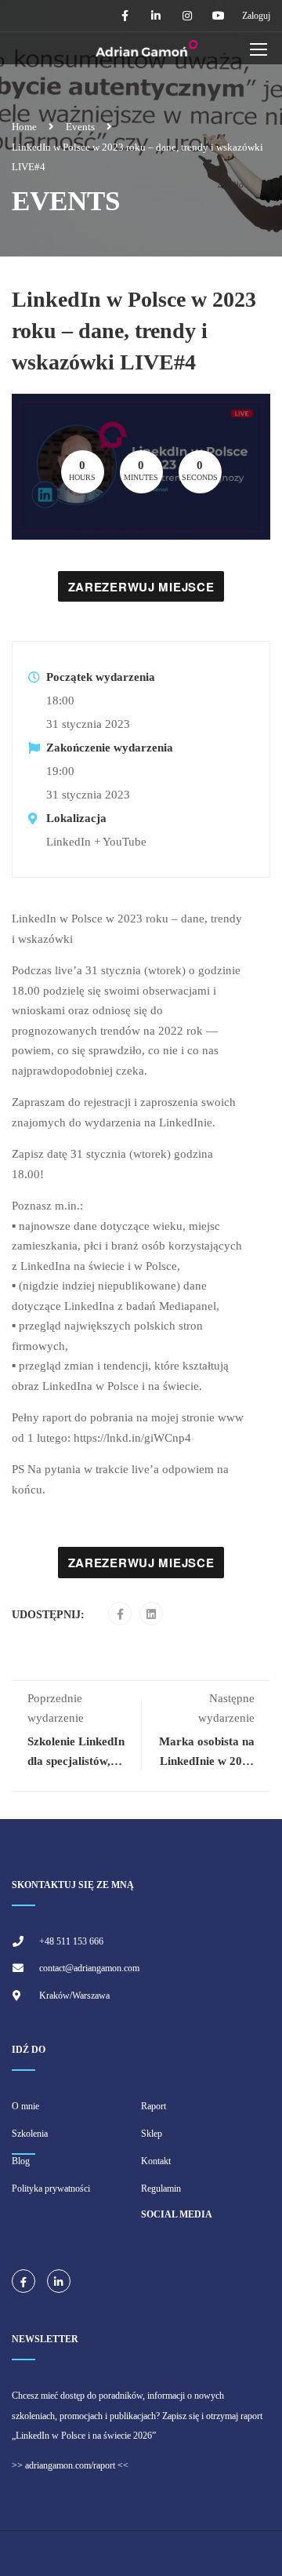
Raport (154, 2106)
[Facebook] (120, 1614)
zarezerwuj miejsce (141, 587)
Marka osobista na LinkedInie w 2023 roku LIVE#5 (207, 1761)
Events (80, 127)
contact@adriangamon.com (89, 1968)
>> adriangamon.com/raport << (70, 2465)
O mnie (25, 2106)
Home (24, 127)
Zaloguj (256, 16)
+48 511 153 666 (71, 1941)
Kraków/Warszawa (74, 1996)
